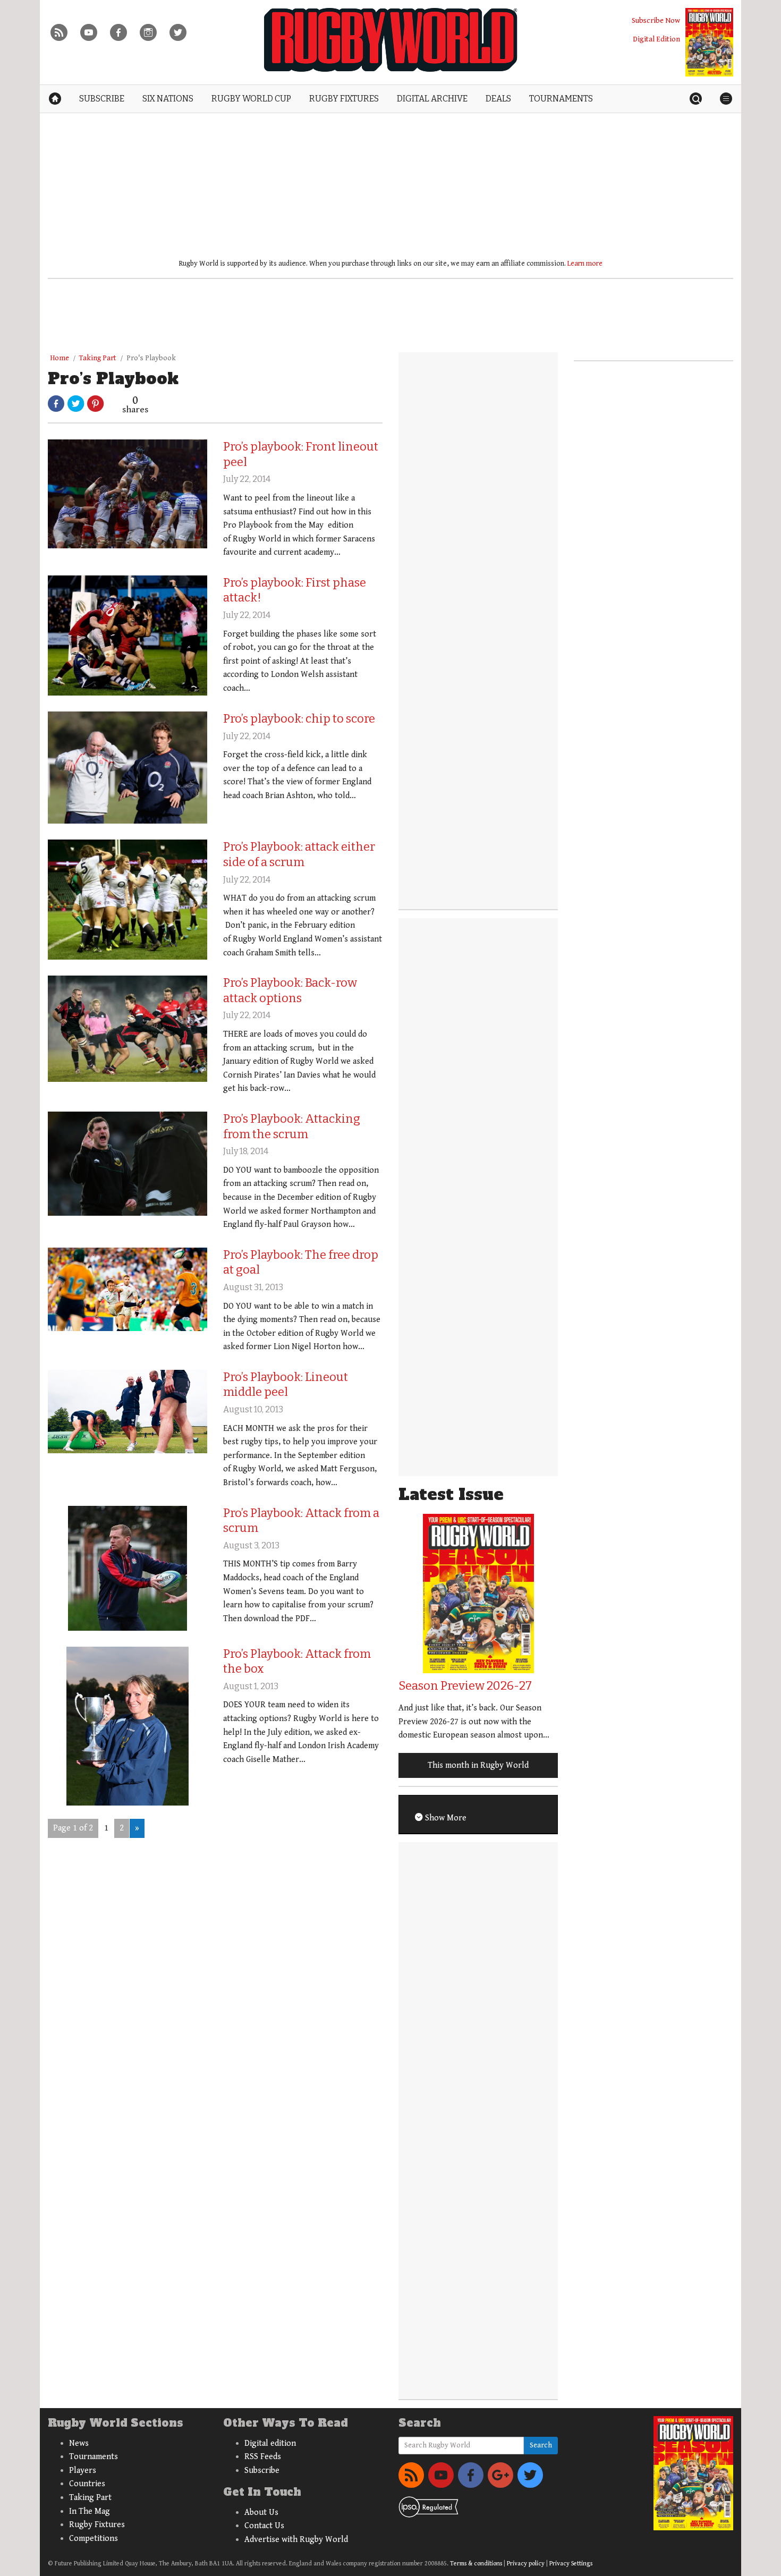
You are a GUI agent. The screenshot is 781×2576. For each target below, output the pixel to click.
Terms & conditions (476, 2564)
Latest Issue (451, 1494)
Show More (445, 1818)
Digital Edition (656, 39)
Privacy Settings (571, 2564)
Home (60, 358)
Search (541, 2445)
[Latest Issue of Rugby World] (709, 42)
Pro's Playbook (151, 358)
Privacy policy (526, 2564)
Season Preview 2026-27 (465, 1686)
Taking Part (98, 358)
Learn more (585, 264)
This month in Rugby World (478, 1765)
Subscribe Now (656, 20)
